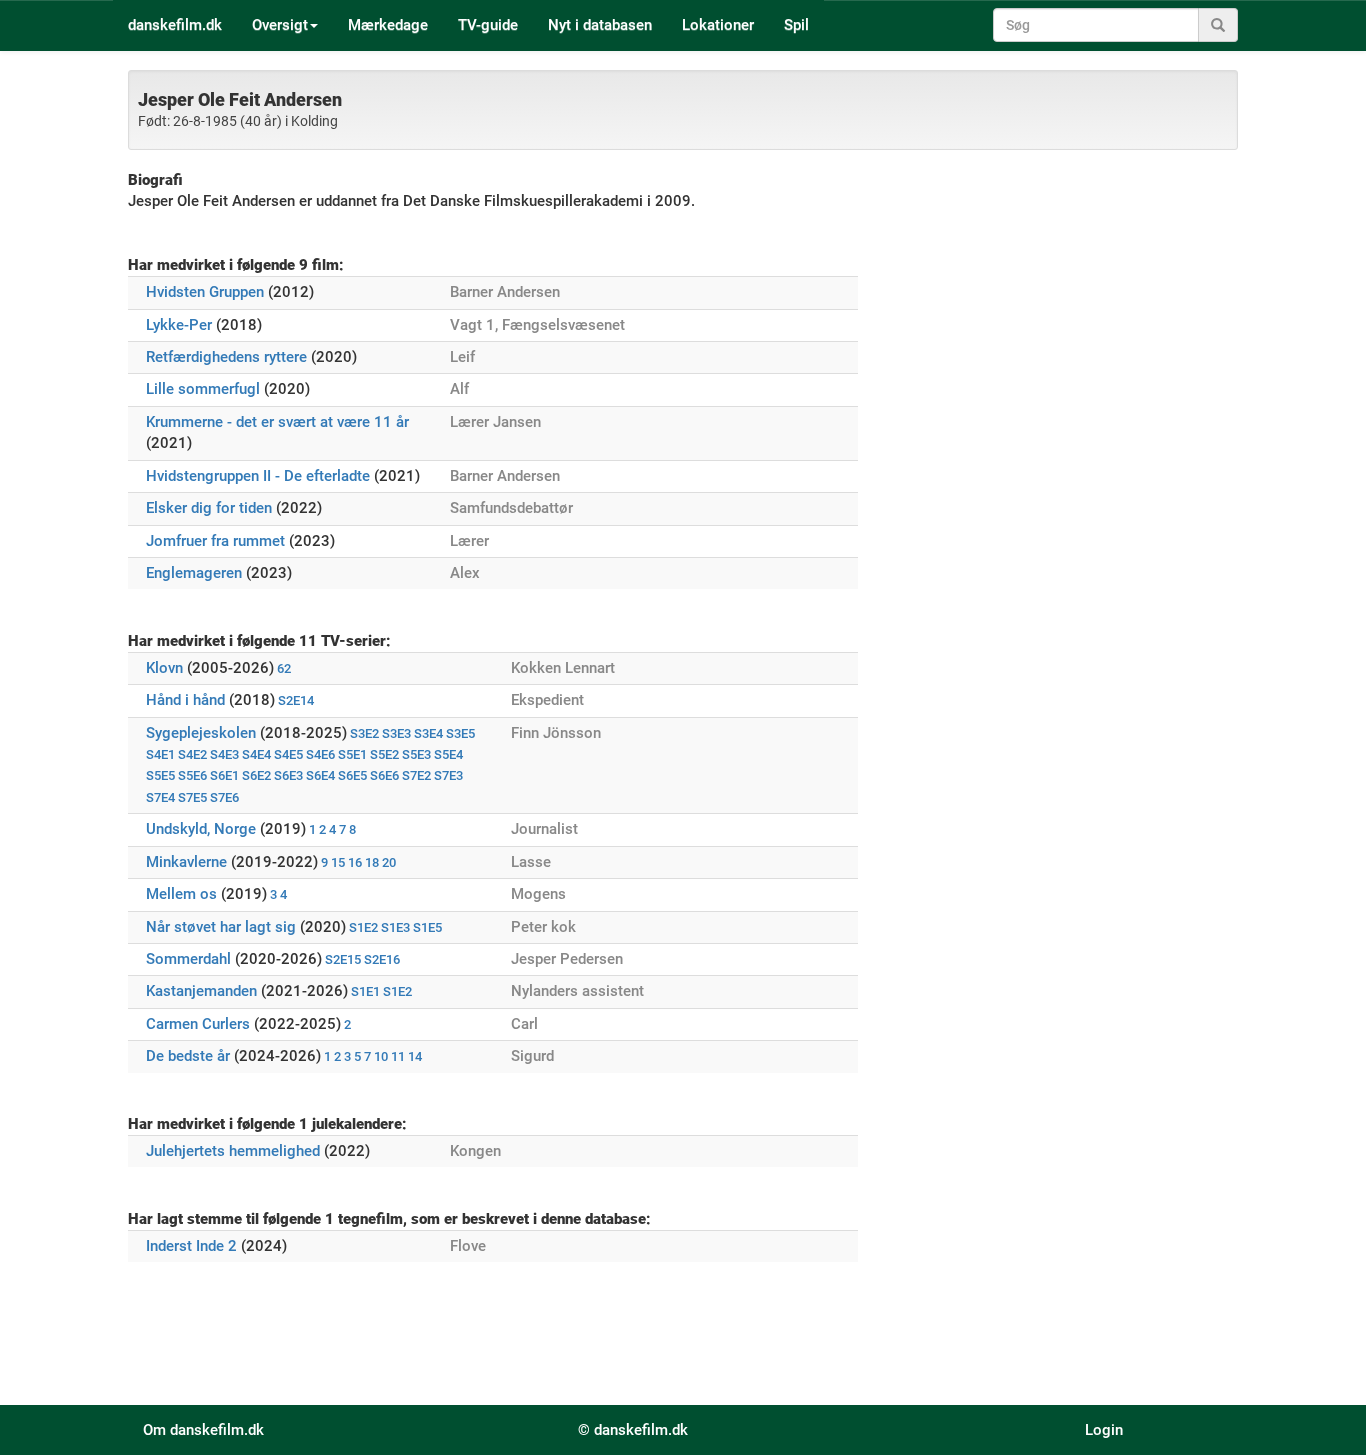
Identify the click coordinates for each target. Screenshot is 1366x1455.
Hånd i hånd (185, 700)
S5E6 (192, 775)
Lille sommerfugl (203, 389)
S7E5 (192, 797)
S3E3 (396, 733)
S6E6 (384, 775)
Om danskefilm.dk (203, 1430)
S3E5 (460, 733)
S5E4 (448, 754)
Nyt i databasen (600, 25)
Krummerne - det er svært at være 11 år (277, 422)
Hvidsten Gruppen (205, 292)
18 (372, 862)
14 (415, 1056)
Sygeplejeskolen (201, 733)
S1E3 (395, 927)
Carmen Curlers (198, 1024)
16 (355, 862)
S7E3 (448, 775)
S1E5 (427, 927)
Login (1104, 1430)
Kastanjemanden (201, 991)
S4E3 (224, 754)
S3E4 (428, 733)
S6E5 (352, 775)
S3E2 (364, 733)
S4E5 (288, 754)
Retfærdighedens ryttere (226, 357)
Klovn (164, 668)
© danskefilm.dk (633, 1430)
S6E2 (256, 775)
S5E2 (384, 754)
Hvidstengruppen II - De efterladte (258, 476)
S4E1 (160, 754)
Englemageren (194, 573)
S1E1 (365, 991)
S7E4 (160, 797)
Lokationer (718, 25)
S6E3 (288, 775)
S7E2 (416, 775)
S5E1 (352, 754)
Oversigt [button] (280, 25)
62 (284, 668)
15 (338, 862)
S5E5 (160, 775)
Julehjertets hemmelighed (233, 1151)
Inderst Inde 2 (191, 1246)
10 (381, 1056)
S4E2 (192, 754)
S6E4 (320, 775)
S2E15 (343, 959)
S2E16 (382, 959)
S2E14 (296, 700)
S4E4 (256, 754)
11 (398, 1056)
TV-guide (488, 25)
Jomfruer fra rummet (215, 541)
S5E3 (416, 754)
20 (389, 862)
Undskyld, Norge (201, 829)
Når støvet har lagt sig (221, 927)
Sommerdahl (188, 959)
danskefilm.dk (175, 25)
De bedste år (188, 1056)
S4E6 (320, 754)
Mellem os (181, 894)
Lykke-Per (179, 325)
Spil (796, 25)
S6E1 (224, 775)
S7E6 (224, 797)
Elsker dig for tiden (209, 508)
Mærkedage (388, 25)
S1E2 (363, 927)
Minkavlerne (186, 862)
